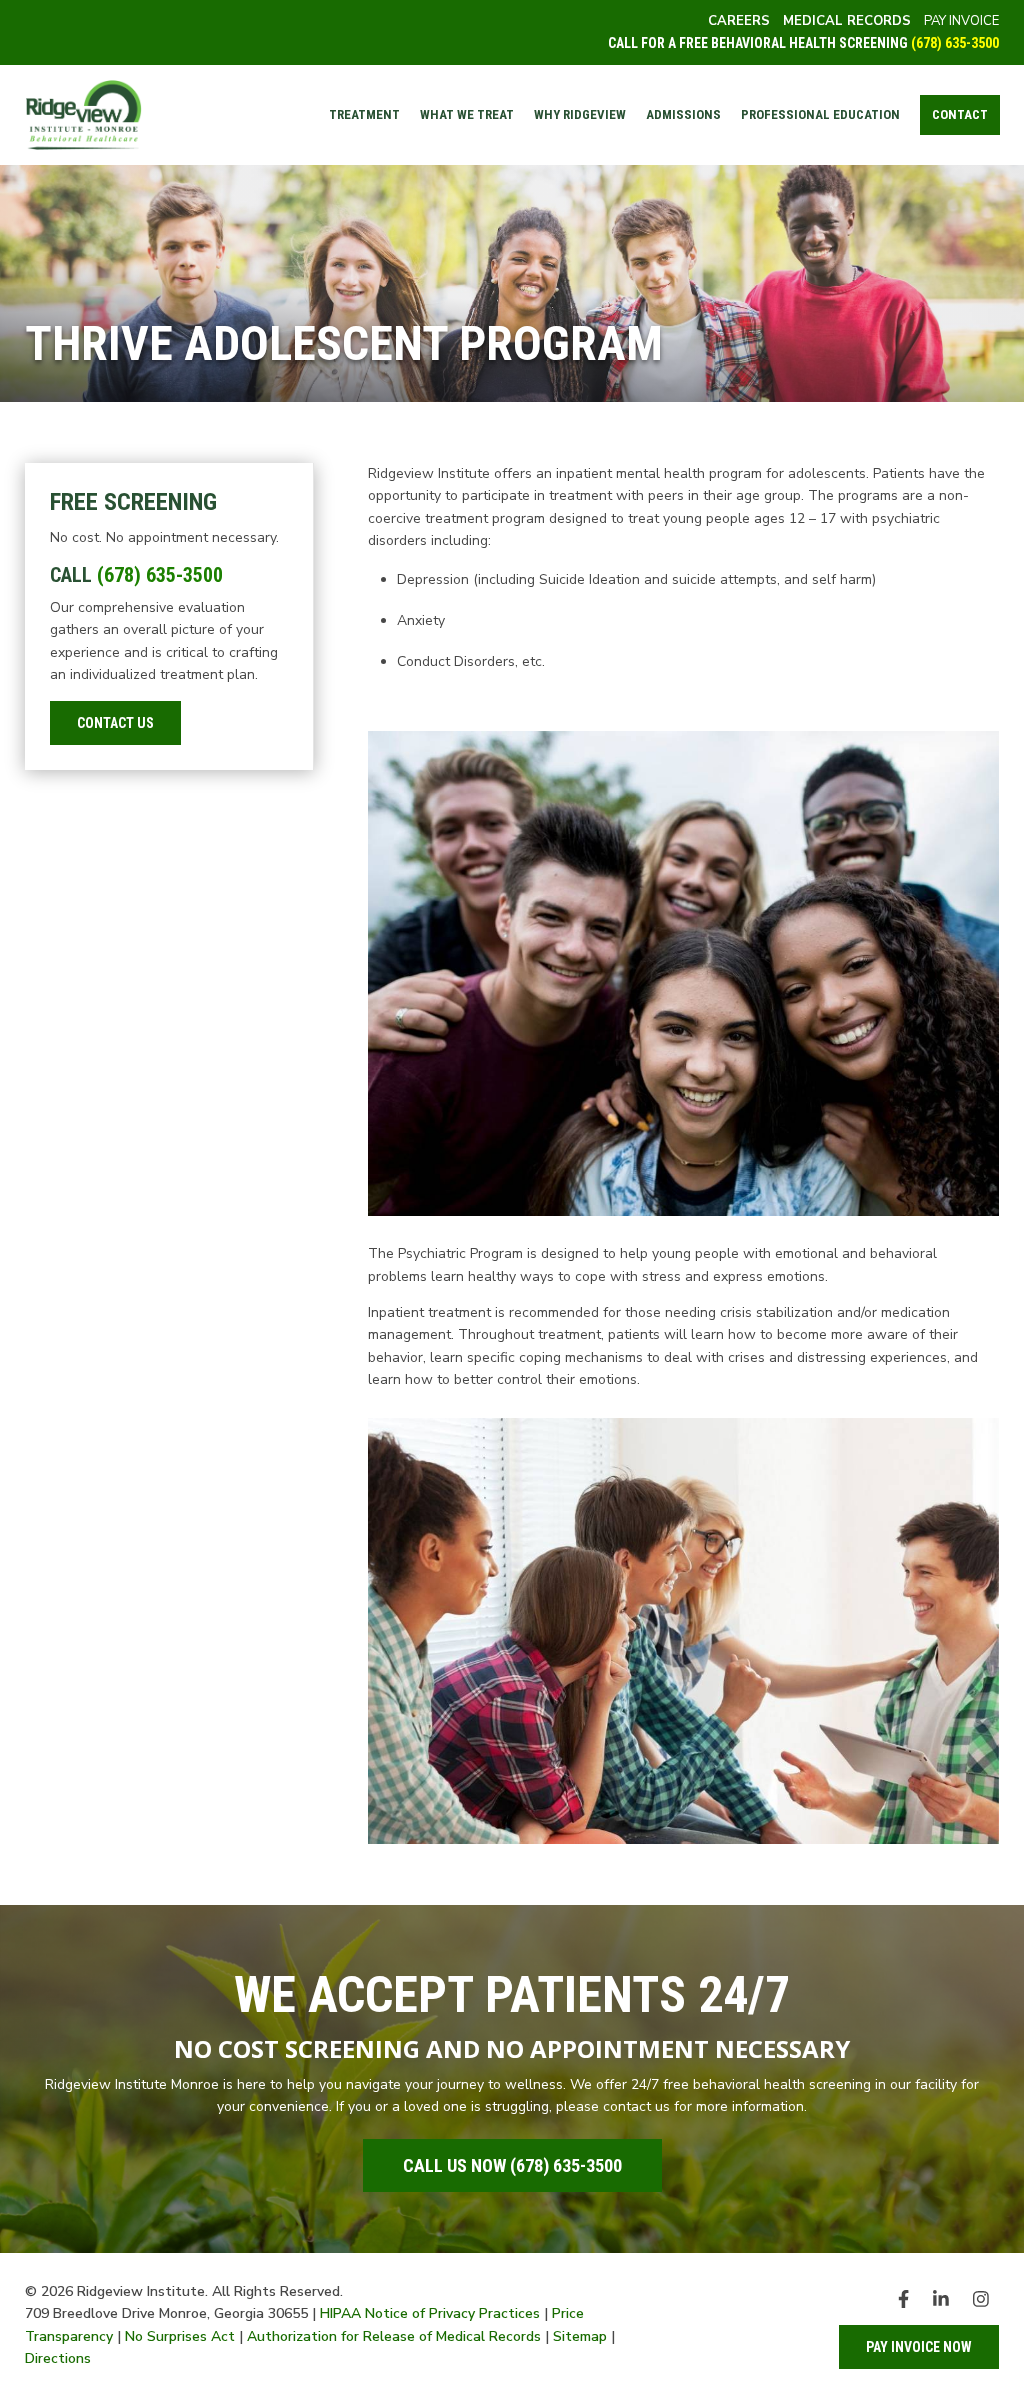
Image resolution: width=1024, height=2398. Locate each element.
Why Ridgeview (580, 114)
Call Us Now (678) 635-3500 (512, 2165)
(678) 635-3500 (955, 43)
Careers (739, 21)
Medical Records (847, 21)
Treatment (364, 114)
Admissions (683, 114)
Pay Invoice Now (919, 2347)
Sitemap (580, 2336)
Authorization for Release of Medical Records (394, 2336)
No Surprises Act (180, 2336)
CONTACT (960, 114)
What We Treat (467, 114)
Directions (58, 2358)
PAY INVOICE (961, 21)
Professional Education (820, 114)
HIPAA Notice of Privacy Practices (430, 2313)
